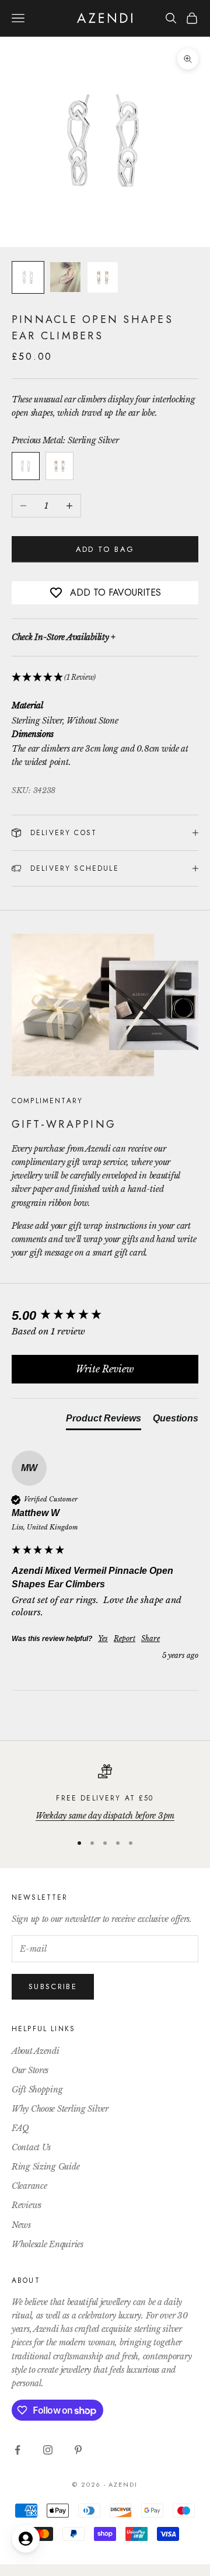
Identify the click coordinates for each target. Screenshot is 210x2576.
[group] (105, 1316)
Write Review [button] (105, 1369)
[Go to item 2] (65, 277)
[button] (105, 678)
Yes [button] (103, 1638)
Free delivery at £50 (105, 1798)
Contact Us (31, 2147)
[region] (105, 1793)
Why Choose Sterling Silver (60, 2109)
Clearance (29, 2186)
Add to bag (105, 549)
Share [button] (150, 1638)
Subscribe (53, 1986)
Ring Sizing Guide (45, 2167)
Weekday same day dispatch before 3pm (105, 1816)
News (21, 2225)
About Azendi (36, 2051)
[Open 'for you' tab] (26, 2539)
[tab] (104, 1421)
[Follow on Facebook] (17, 2450)
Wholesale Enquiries (48, 2244)
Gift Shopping (37, 2090)
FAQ (20, 2128)
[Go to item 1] (28, 277)
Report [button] (125, 1638)
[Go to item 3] (103, 277)
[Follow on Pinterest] (78, 2450)
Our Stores (30, 2070)
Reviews (27, 2205)
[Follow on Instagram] (48, 2450)
